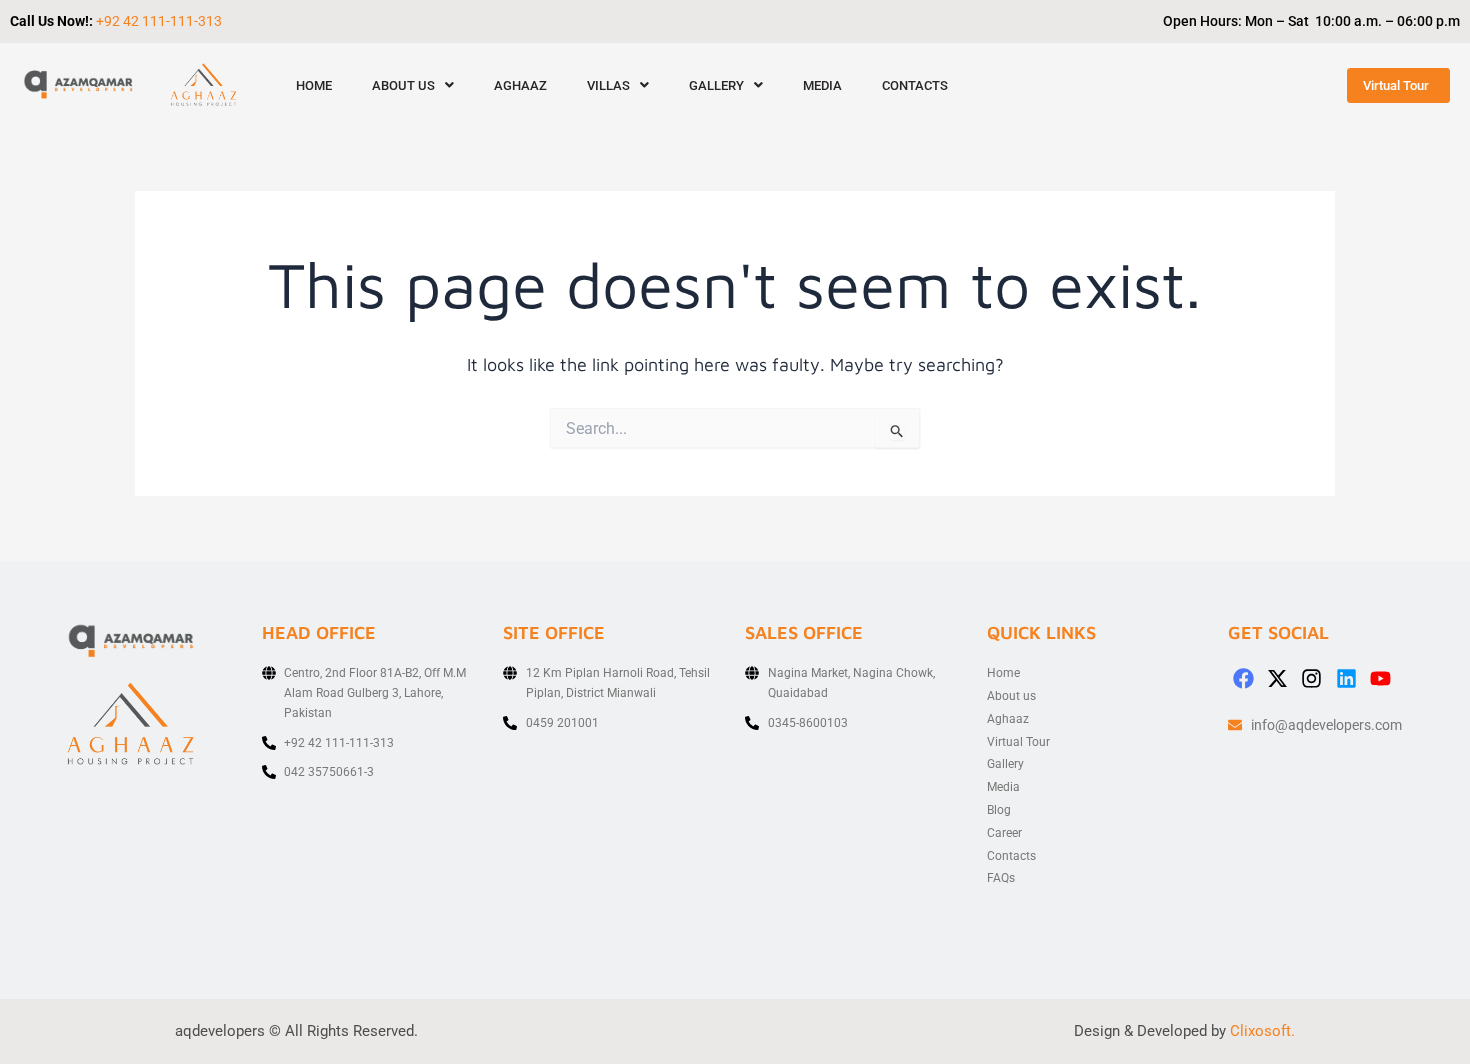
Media (822, 85)
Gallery (716, 85)
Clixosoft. (1262, 1031)
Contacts (915, 85)
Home (314, 85)
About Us (403, 85)
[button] (413, 85)
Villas (608, 85)
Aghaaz (520, 85)
